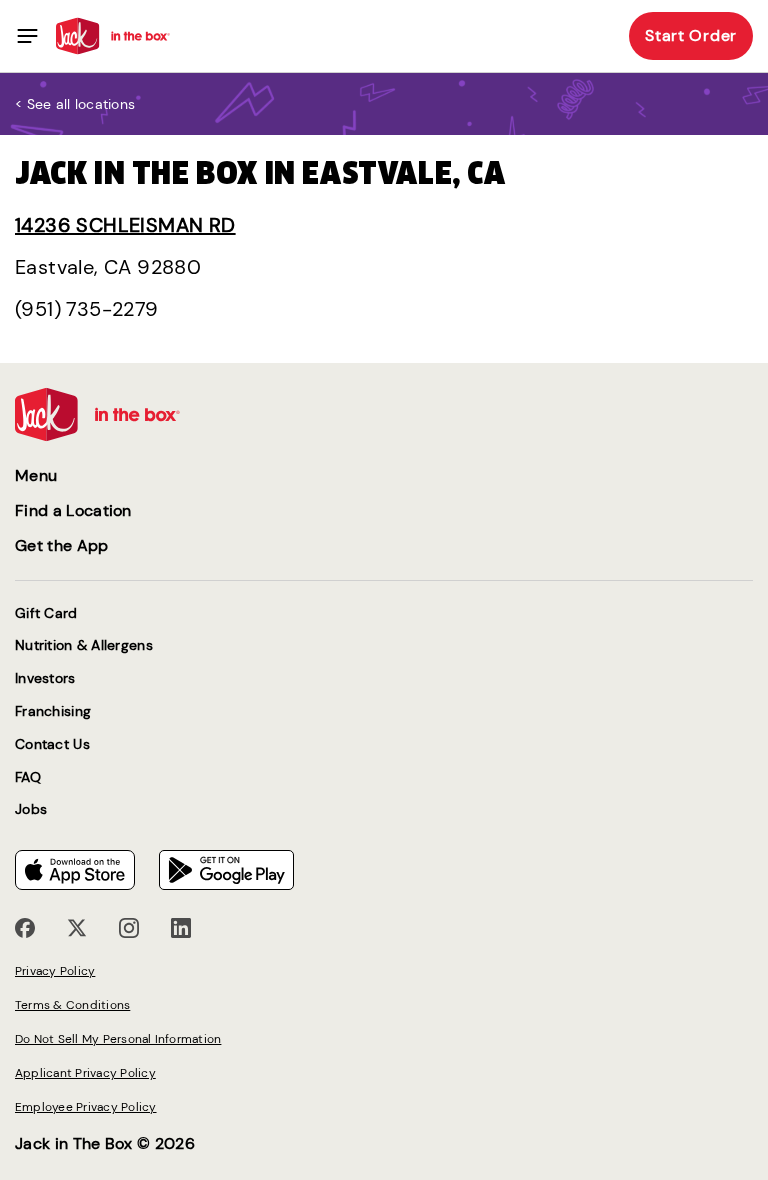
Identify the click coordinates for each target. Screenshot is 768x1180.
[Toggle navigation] (27, 36)
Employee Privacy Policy (86, 1107)
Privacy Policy (55, 971)
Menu (36, 475)
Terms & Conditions (72, 1005)
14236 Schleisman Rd (125, 225)
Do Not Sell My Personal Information (118, 1039)
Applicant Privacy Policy (85, 1073)
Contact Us (52, 744)
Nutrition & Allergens (84, 645)
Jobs (31, 809)
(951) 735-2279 (87, 309)
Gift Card (46, 613)
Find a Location (73, 510)
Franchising (53, 711)
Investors (45, 678)
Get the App (62, 545)
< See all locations (75, 104)
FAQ (28, 777)
